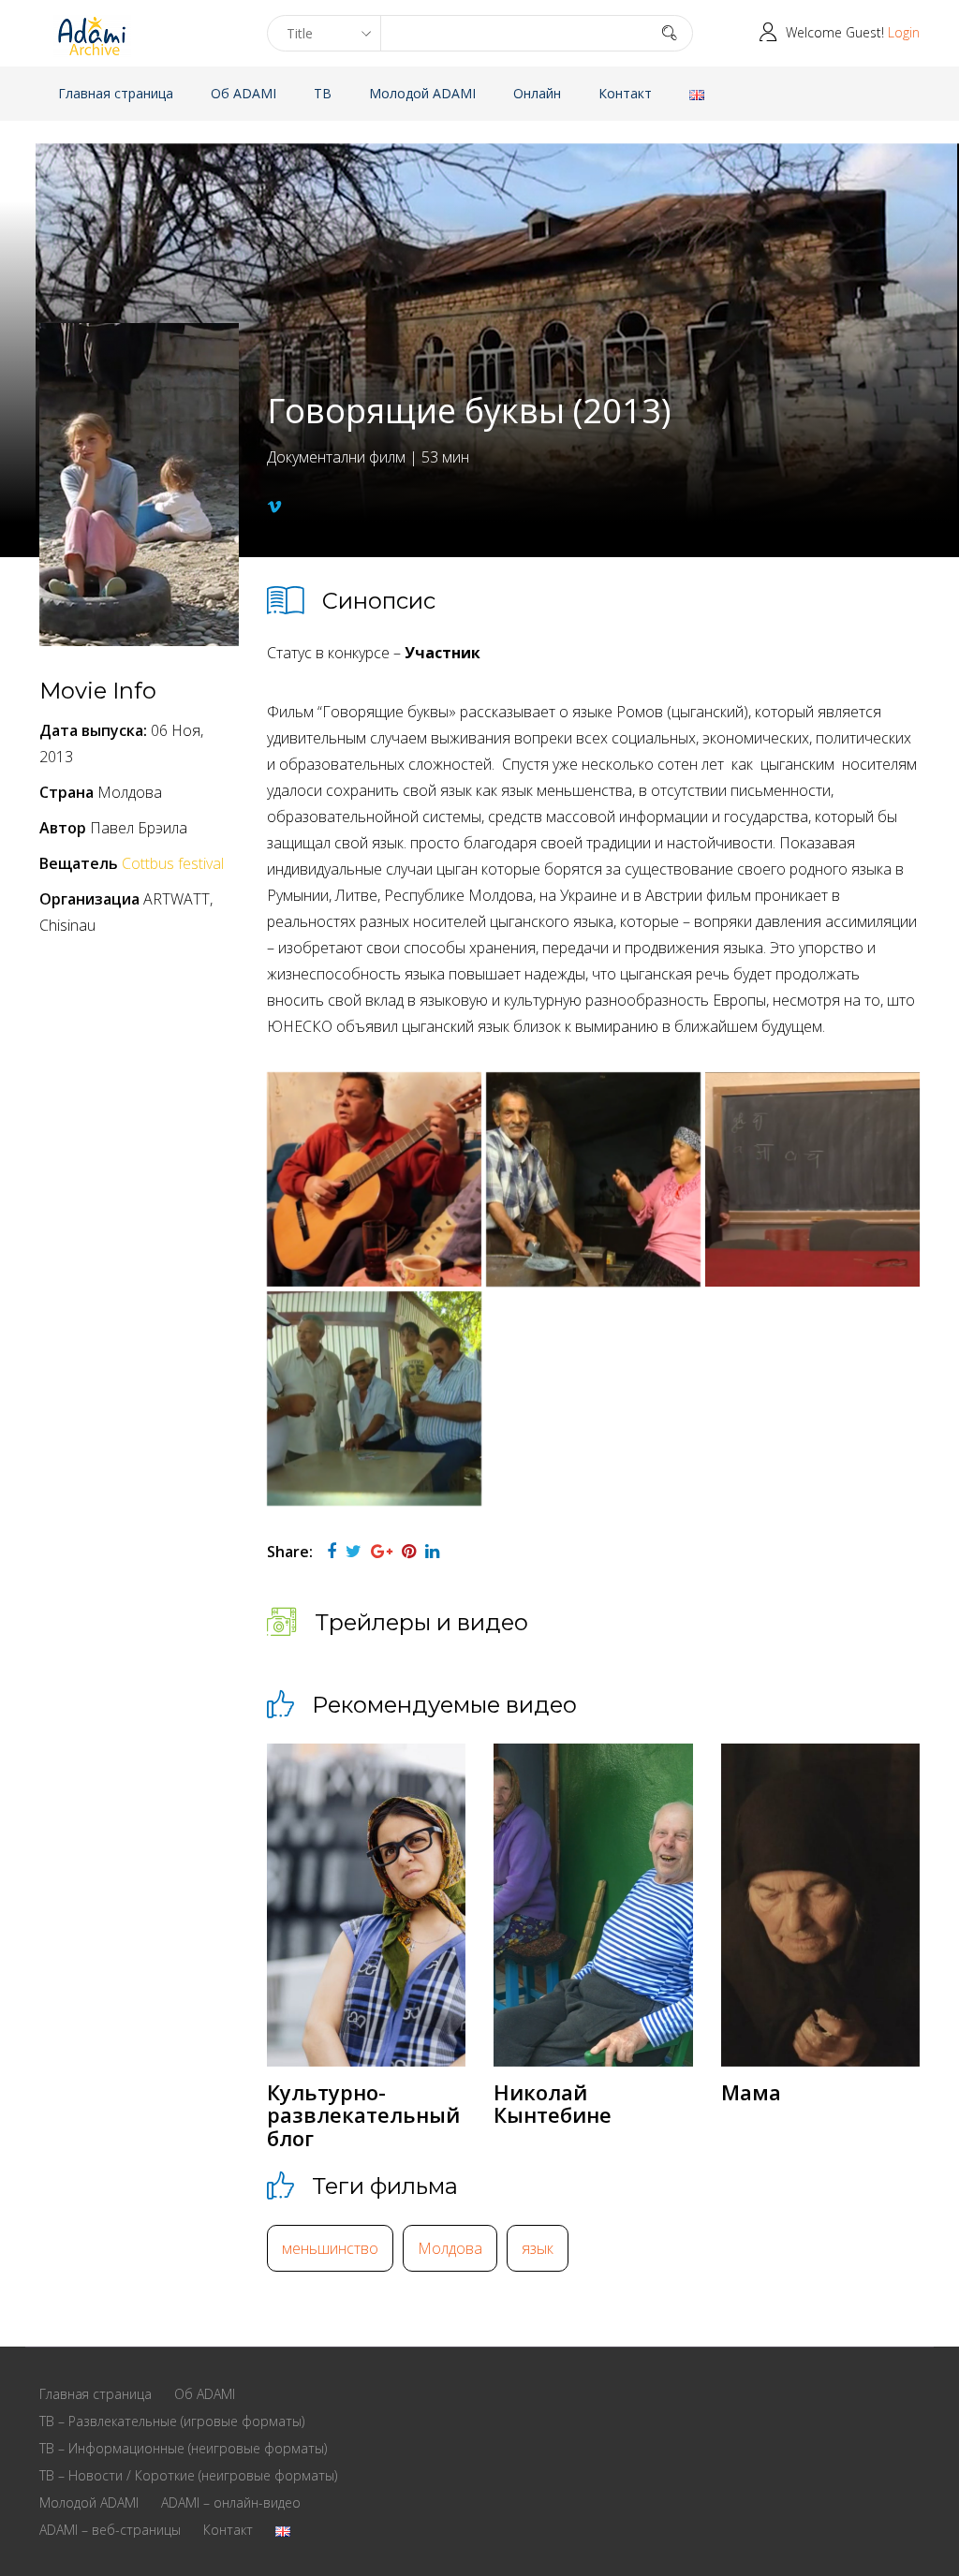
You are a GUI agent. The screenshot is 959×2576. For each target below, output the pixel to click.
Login (904, 32)
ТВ (323, 93)
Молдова (450, 2248)
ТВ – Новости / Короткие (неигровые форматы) (188, 2475)
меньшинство (330, 2248)
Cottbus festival (173, 863)
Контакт (625, 93)
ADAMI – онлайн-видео (231, 2502)
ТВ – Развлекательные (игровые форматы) (172, 2421)
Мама (751, 2092)
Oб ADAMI (243, 93)
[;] (374, 1398)
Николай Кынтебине (553, 2103)
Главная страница (116, 93)
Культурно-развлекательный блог (363, 2114)
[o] (593, 1179)
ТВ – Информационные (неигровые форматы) (183, 2448)
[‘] (374, 1179)
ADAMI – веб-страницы (110, 2530)
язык (538, 2248)
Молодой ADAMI (422, 93)
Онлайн (537, 93)
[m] (812, 1179)
